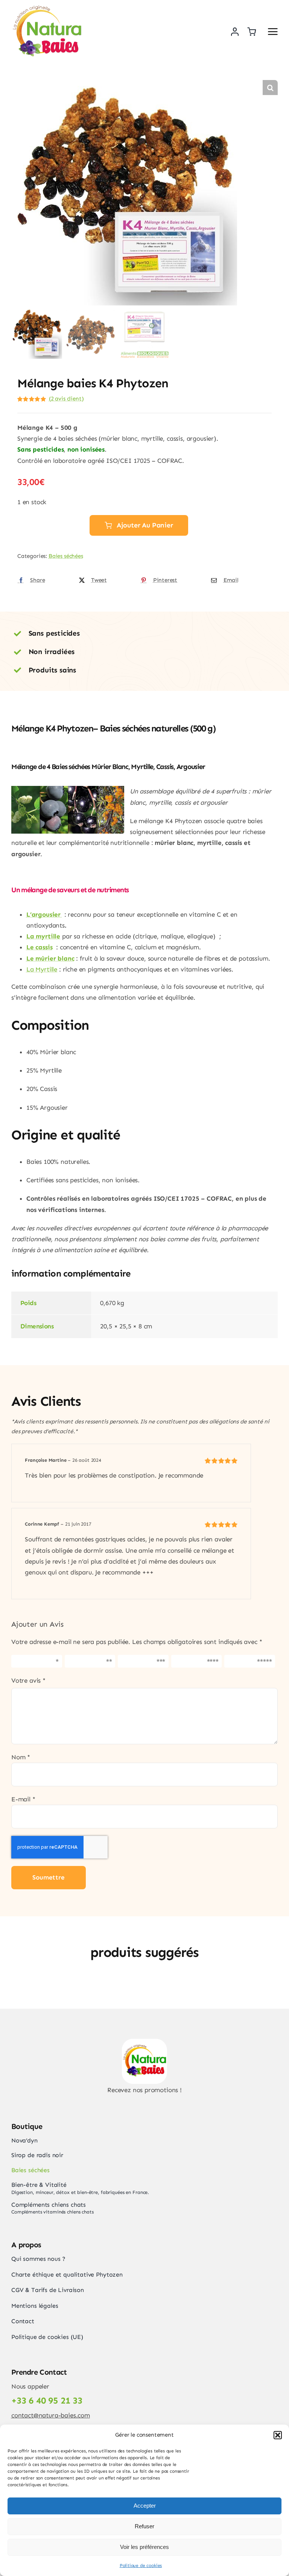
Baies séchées (66, 556)
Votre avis (28, 1680)
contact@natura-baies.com (51, 2415)
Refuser (144, 2526)
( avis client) (66, 399)
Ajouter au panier (145, 525)
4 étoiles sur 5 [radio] (195, 1661)
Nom (21, 1757)
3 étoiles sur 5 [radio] (142, 1661)
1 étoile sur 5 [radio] (34, 1661)
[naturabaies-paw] (144, 2042)
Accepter (145, 2506)
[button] (278, 2435)
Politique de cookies (141, 2565)
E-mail (23, 1799)
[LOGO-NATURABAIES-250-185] (47, 8)
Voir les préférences (144, 2547)
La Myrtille (42, 969)
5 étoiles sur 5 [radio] (249, 1661)
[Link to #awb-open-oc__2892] (273, 32)
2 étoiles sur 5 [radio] (89, 1661)
